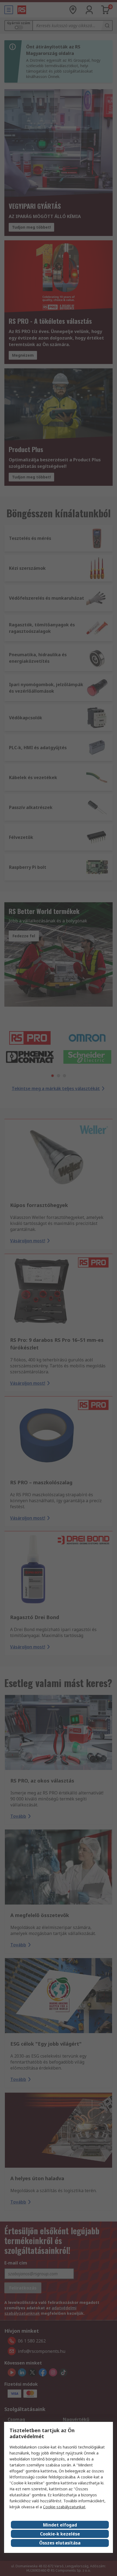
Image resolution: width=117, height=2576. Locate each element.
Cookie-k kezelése (60, 2534)
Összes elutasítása (60, 2543)
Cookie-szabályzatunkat (64, 2507)
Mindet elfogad (60, 2525)
